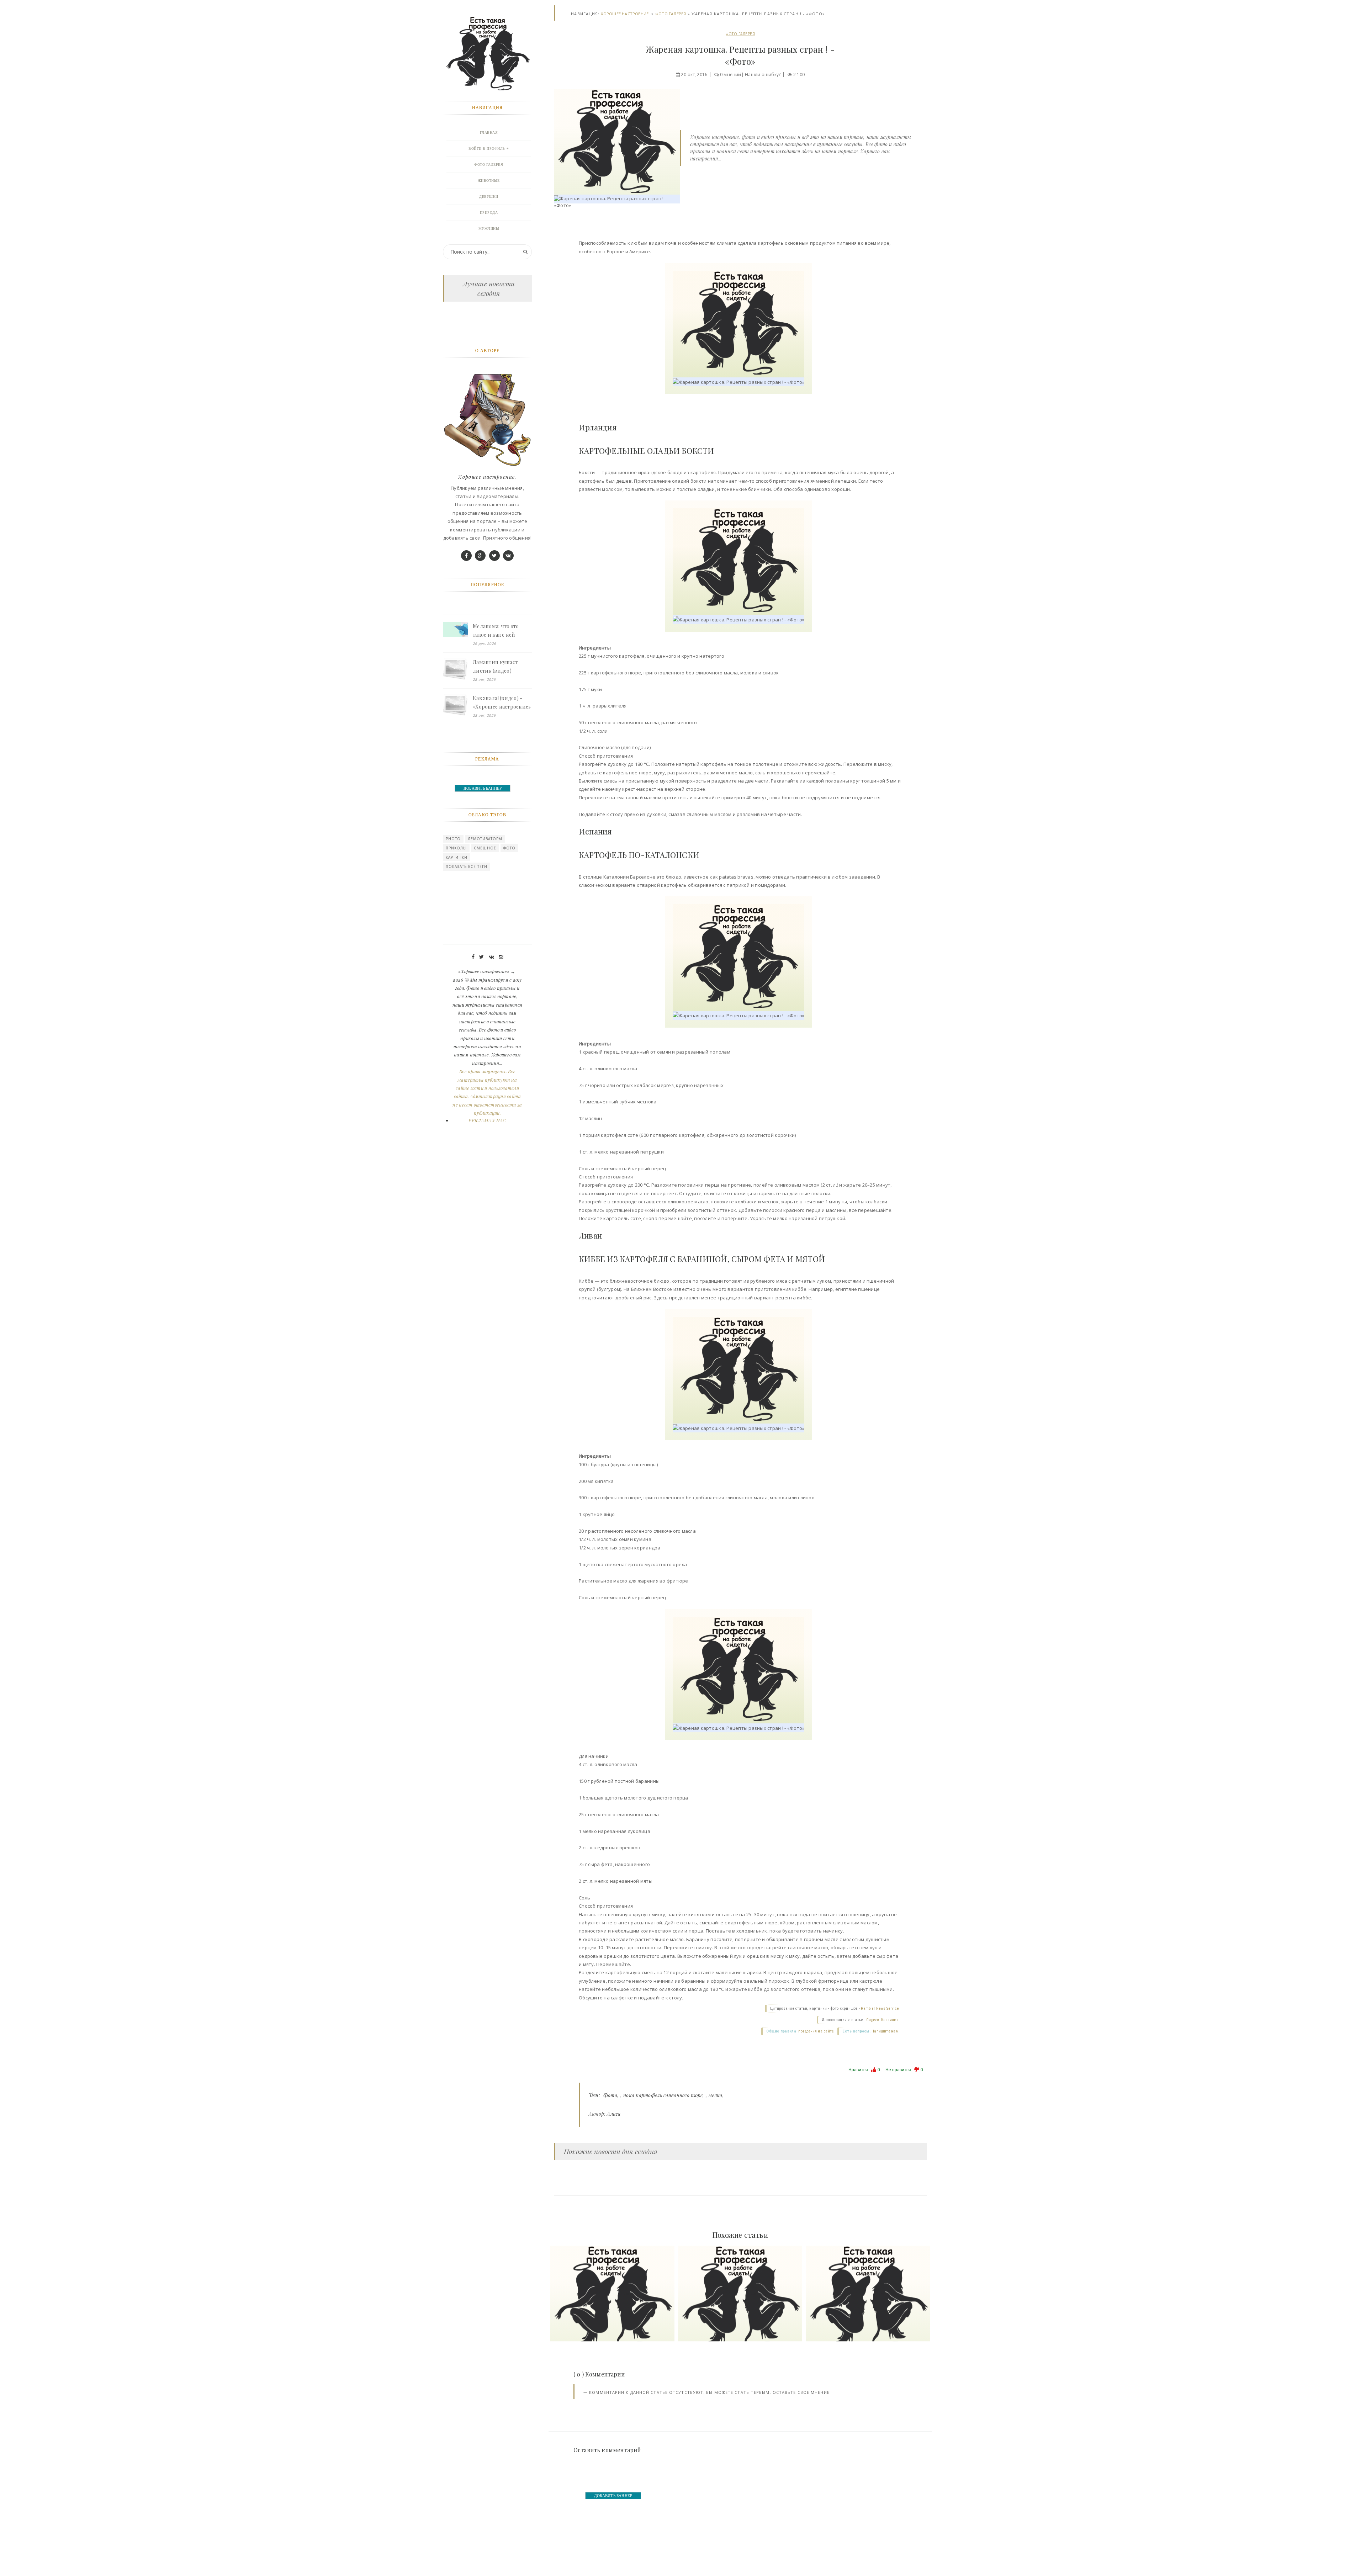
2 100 (799, 75)
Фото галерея (671, 14)
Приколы (456, 848)
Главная (489, 132)
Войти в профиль (487, 149)
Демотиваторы (485, 839)
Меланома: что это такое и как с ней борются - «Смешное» (500, 631)
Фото (610, 2095)
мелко (715, 2095)
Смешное (485, 848)
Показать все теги (467, 866)
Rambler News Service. (880, 2008)
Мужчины (489, 229)
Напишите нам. (886, 2031)
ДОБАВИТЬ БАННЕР (613, 2496)
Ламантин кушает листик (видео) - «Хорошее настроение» (502, 667)
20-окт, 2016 (694, 75)
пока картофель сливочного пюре (663, 2095)
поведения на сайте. (816, 2031)
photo (453, 839)
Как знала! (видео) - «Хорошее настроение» (502, 702)
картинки (457, 857)
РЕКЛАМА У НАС (487, 1120)
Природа (489, 213)
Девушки (489, 197)
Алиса (614, 2114)
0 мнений (731, 75)
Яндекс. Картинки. (883, 2020)
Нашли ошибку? (763, 75)
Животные (489, 181)
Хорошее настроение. (625, 14)
